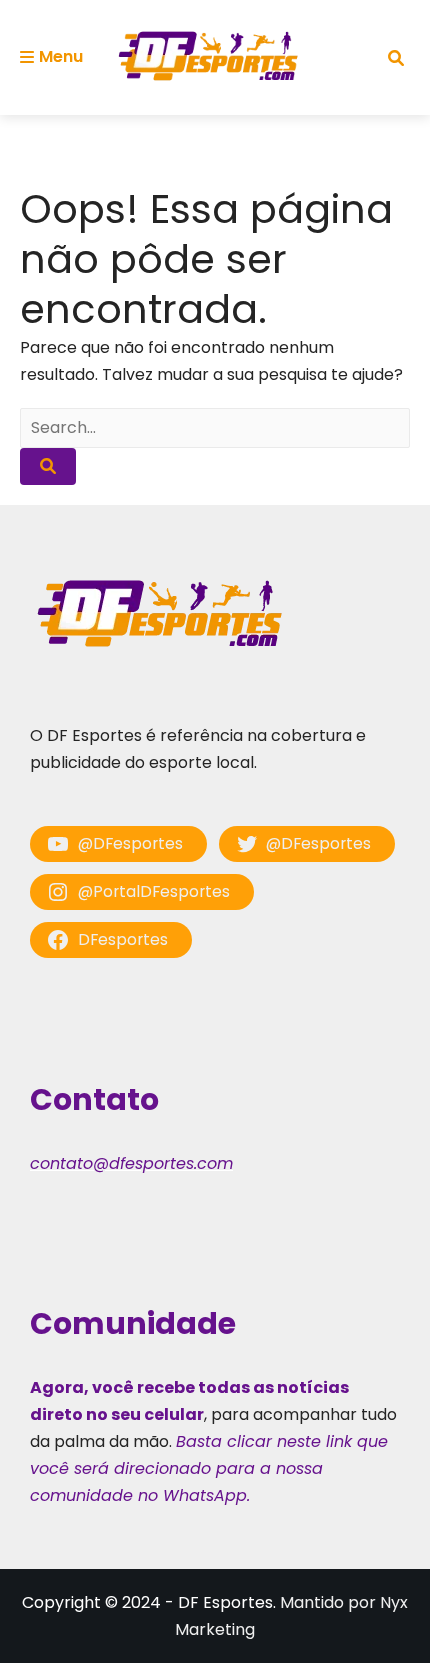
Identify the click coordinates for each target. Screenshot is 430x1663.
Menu (61, 56)
